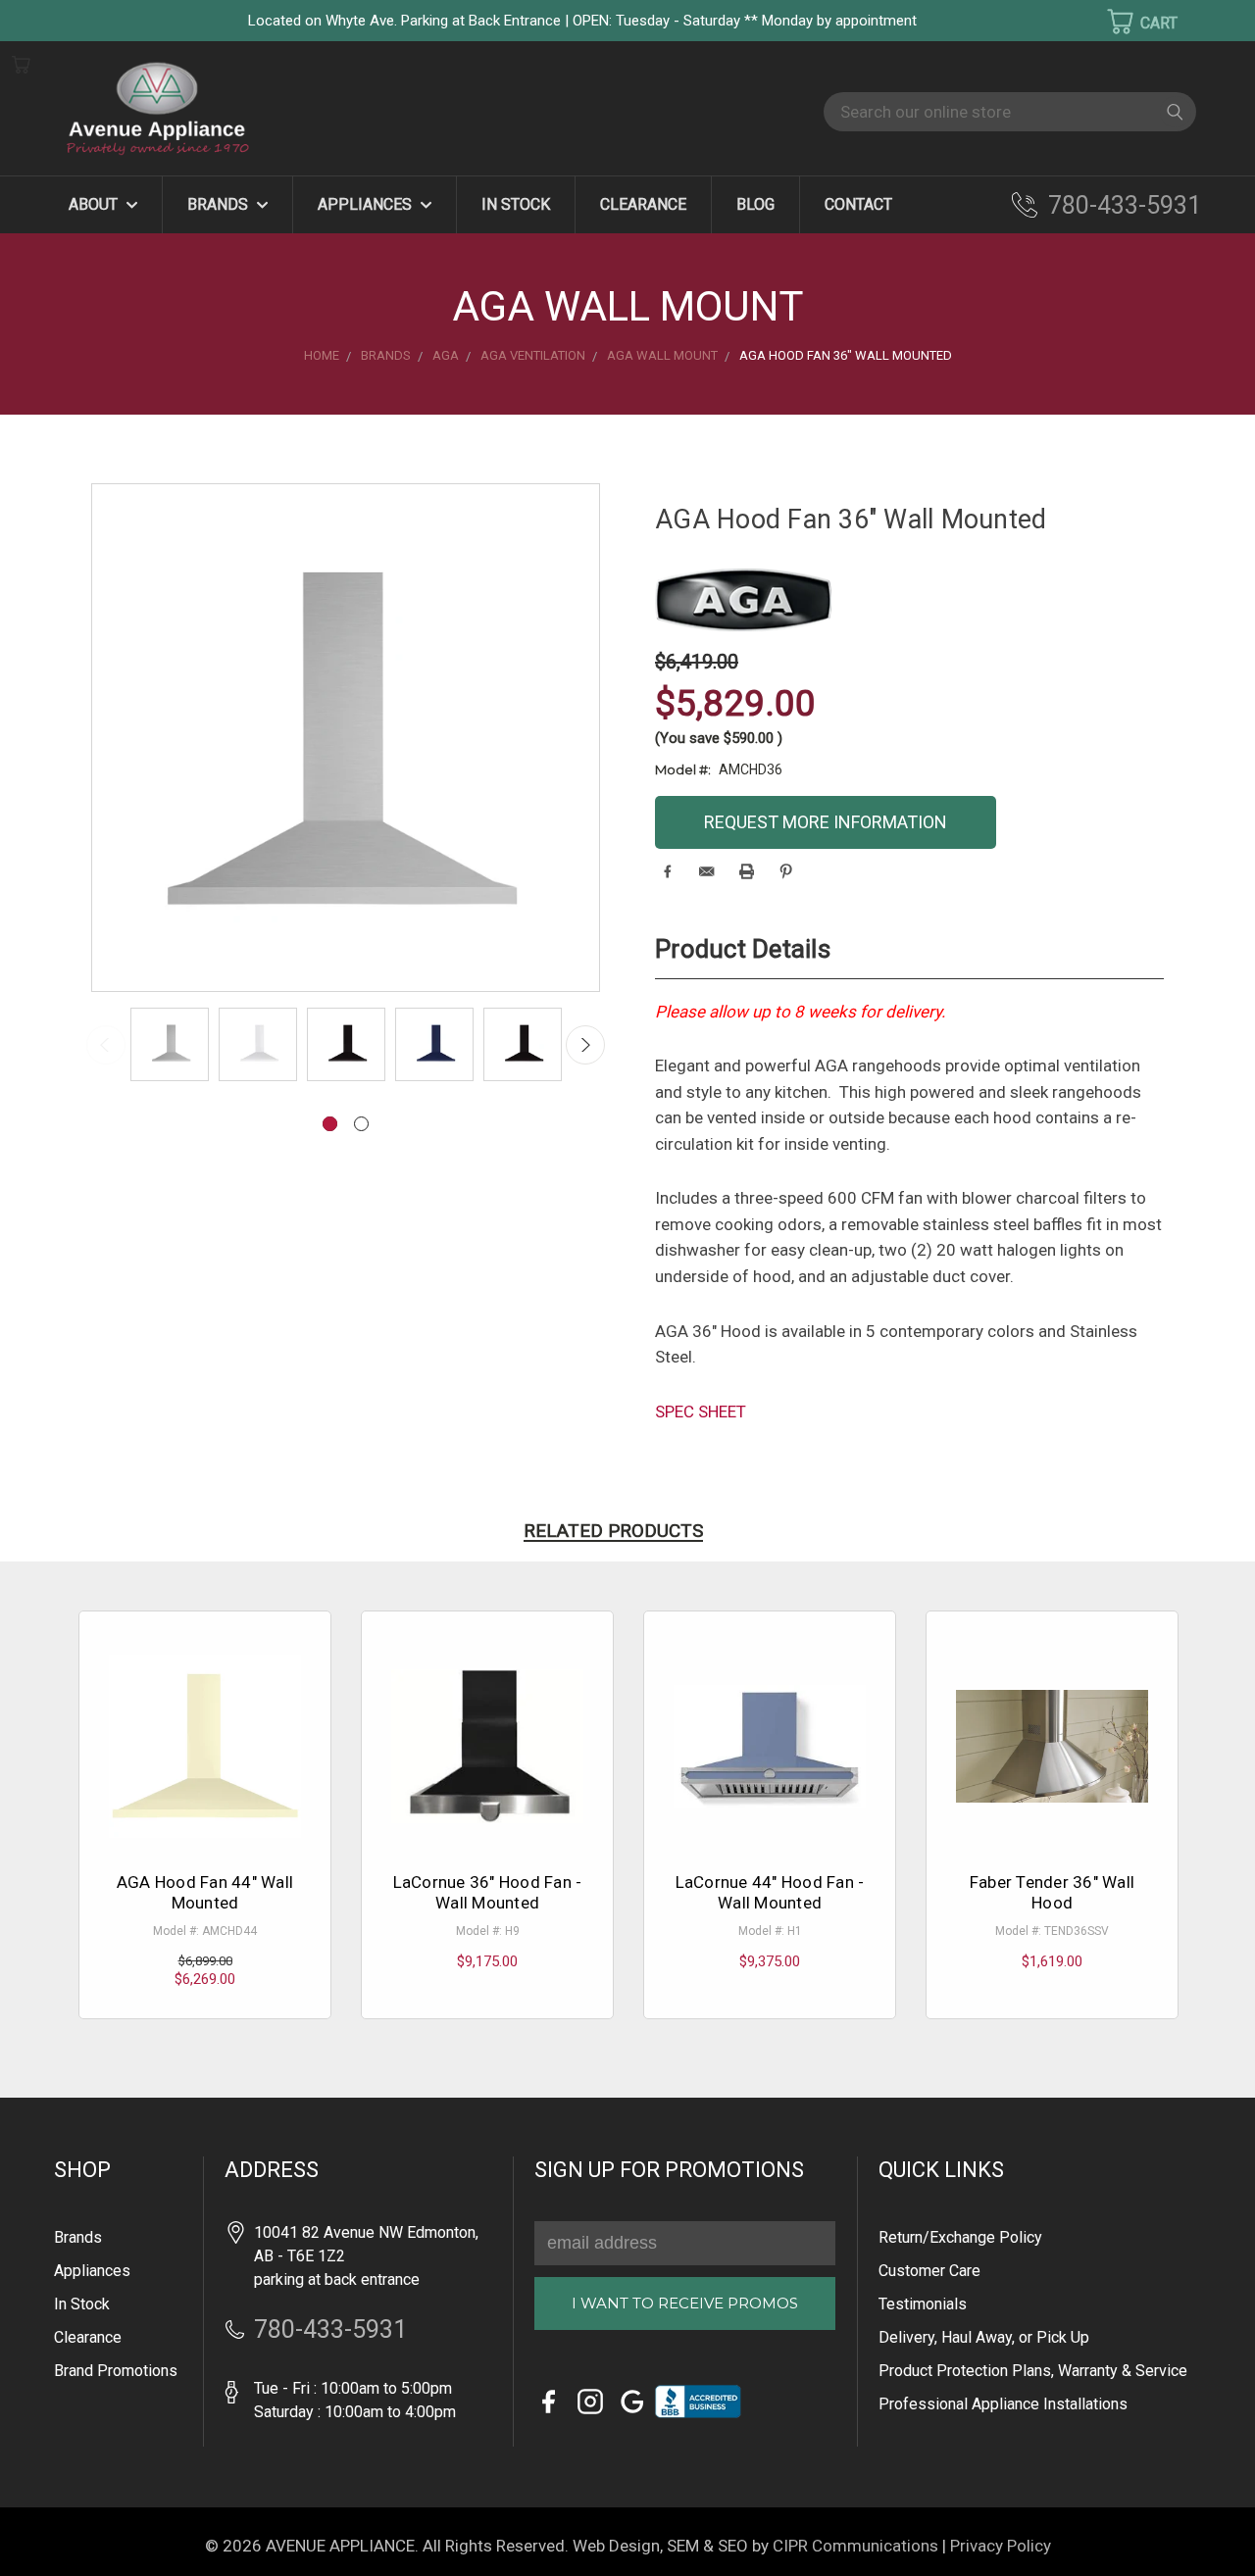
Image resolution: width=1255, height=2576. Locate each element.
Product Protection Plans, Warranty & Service (1033, 2371)
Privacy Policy (1001, 2546)
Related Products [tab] (613, 1531)
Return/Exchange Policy (960, 2237)
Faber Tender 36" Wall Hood (1052, 1892)
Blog (755, 204)
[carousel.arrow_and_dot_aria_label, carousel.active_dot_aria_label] (330, 1124)
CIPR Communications (855, 2546)
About (95, 204)
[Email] (706, 871)
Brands (220, 204)
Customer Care (929, 2271)
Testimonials (923, 2304)
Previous (106, 1045)
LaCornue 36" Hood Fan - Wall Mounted (488, 1892)
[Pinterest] (786, 871)
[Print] (747, 871)
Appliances (367, 204)
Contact (858, 204)
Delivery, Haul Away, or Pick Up (984, 2337)
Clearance (643, 204)
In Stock (516, 204)
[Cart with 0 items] (1129, 22)
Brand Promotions (116, 2371)
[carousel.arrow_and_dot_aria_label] (361, 1124)
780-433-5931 (1125, 205)
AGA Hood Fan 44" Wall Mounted (205, 1892)
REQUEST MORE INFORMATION (826, 822)
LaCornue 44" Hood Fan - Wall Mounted (770, 1892)
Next (585, 1045)
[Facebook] (667, 871)
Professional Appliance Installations (1003, 2404)
